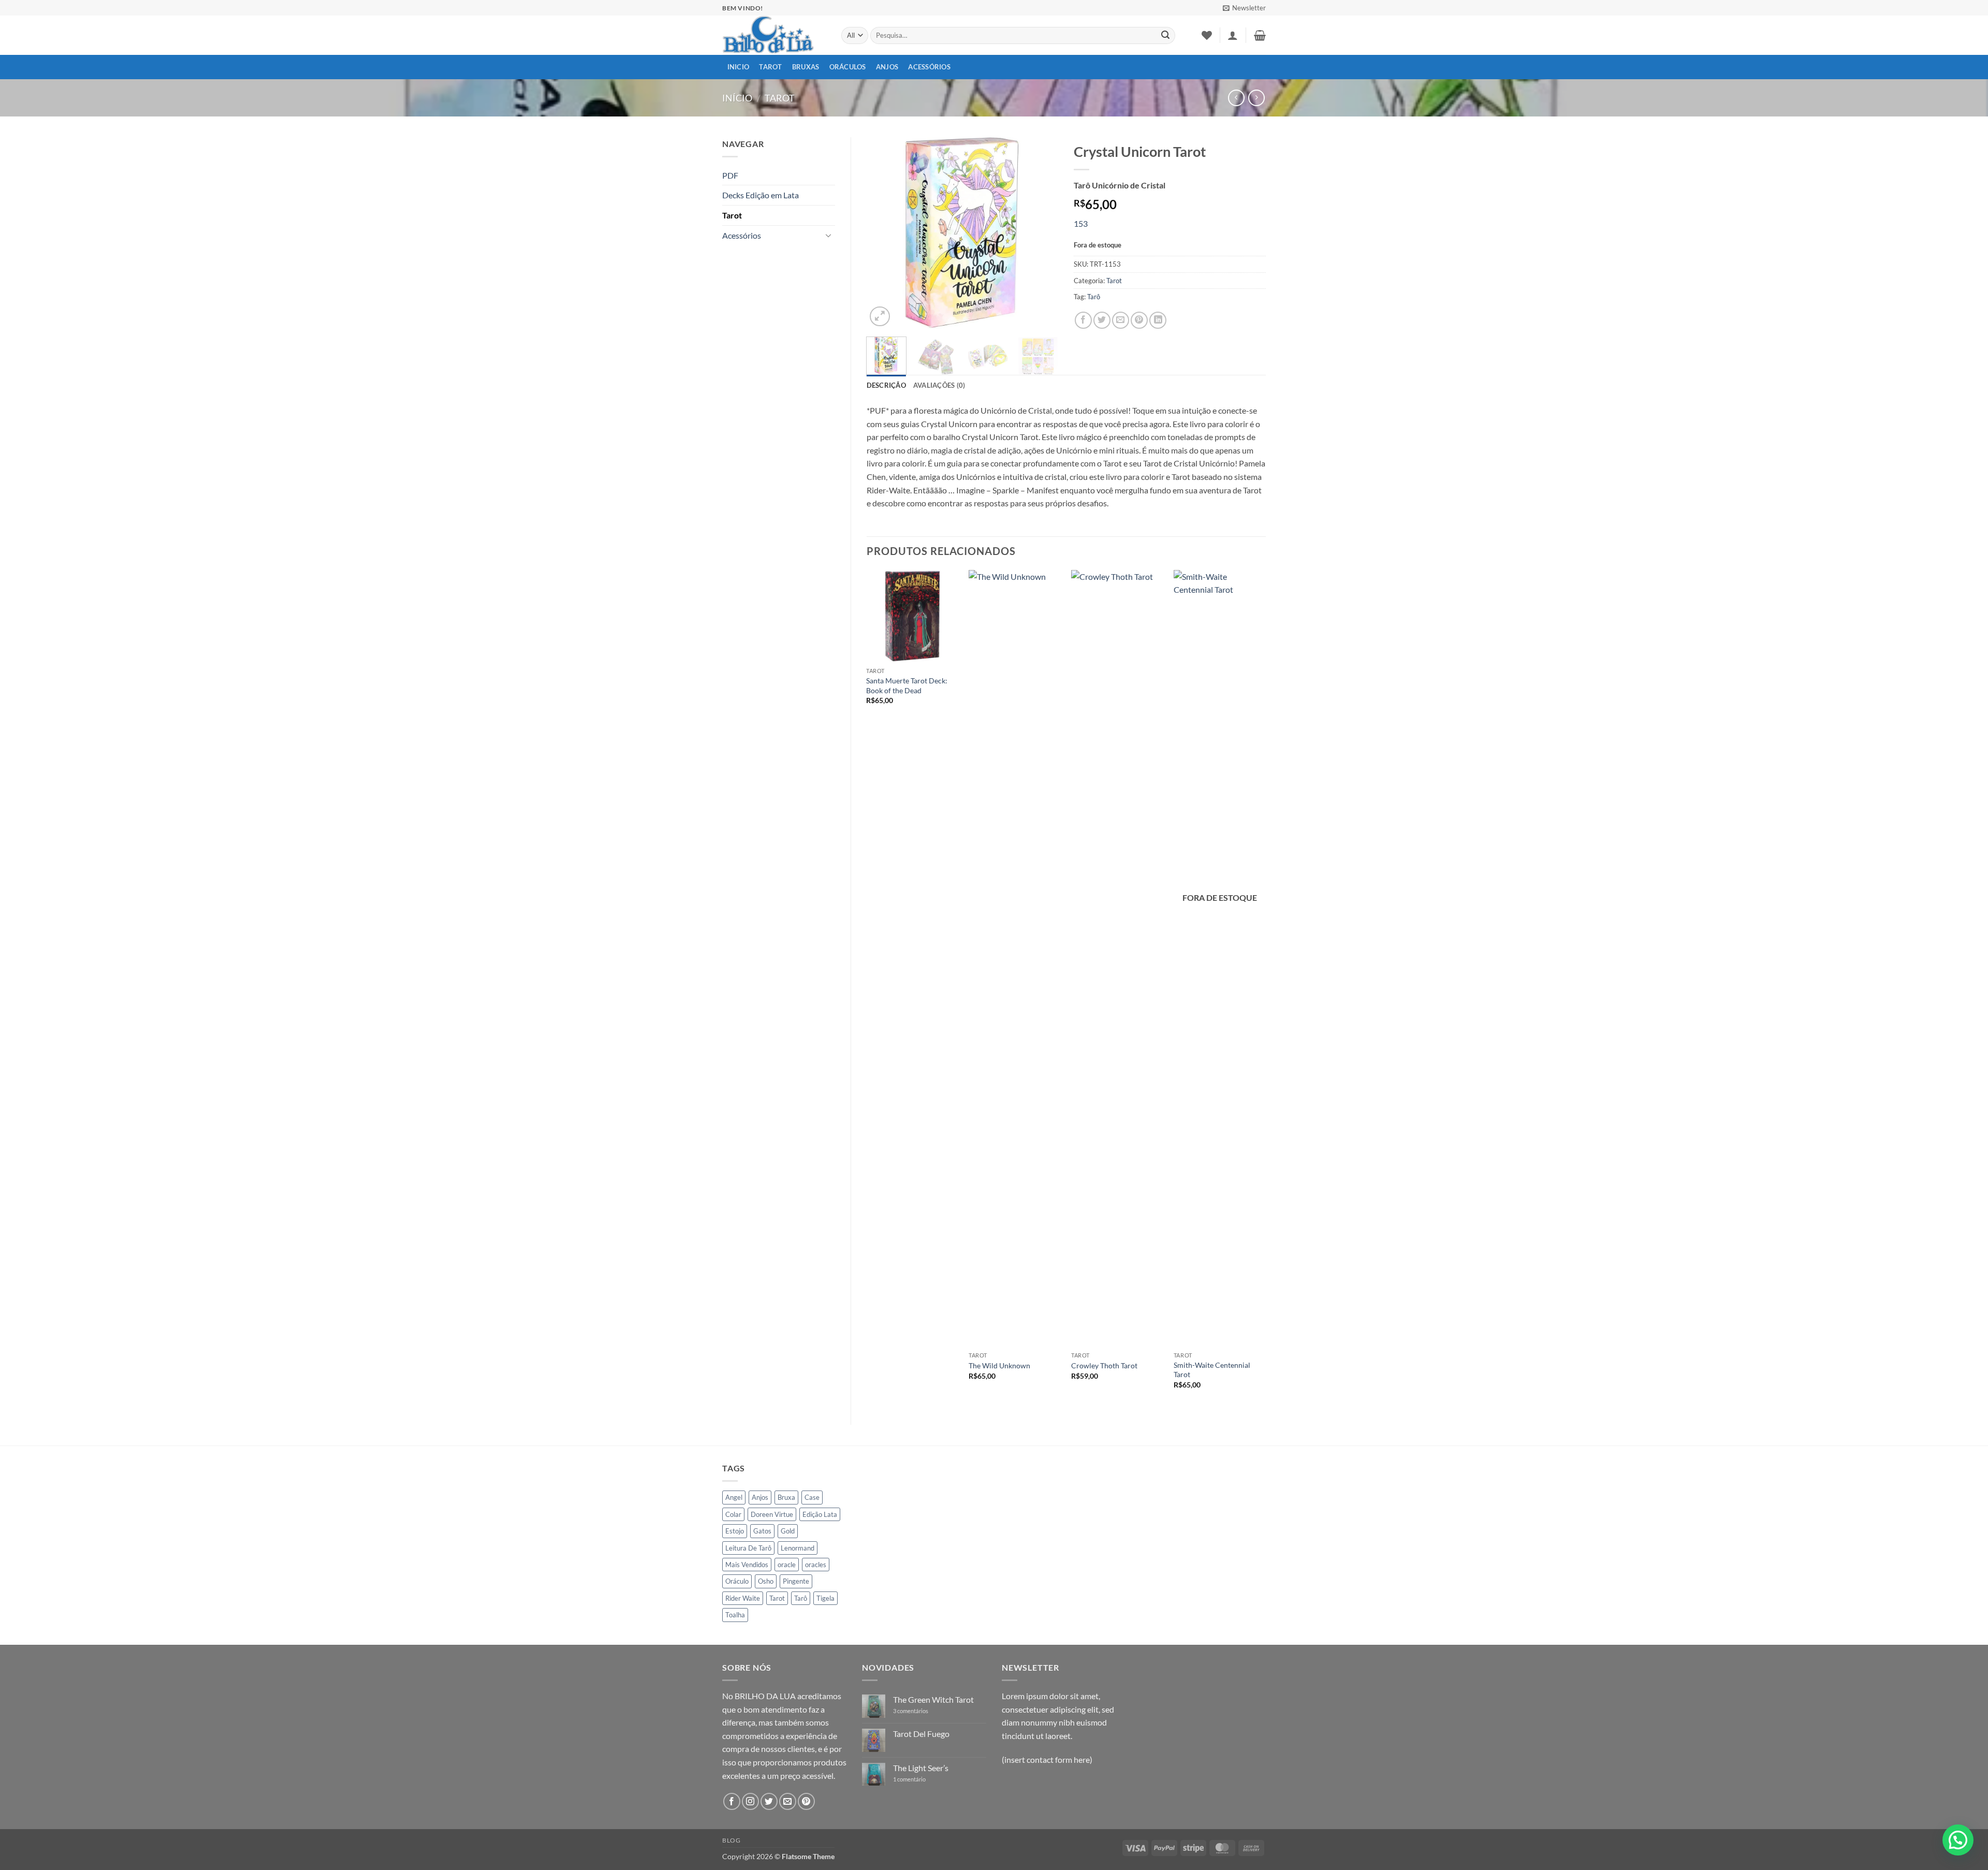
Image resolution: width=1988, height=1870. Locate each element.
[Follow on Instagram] (750, 1801)
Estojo (735, 1531)
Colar (733, 1514)
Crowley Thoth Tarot (1104, 1365)
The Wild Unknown (999, 1365)
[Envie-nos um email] (788, 1801)
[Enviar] (1165, 36)
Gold (788, 1531)
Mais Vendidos (747, 1565)
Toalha (735, 1615)
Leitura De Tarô (748, 1548)
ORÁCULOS (848, 67)
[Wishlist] (1207, 35)
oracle (787, 1565)
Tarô (1094, 297)
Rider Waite (743, 1598)
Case (812, 1497)
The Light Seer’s (921, 1768)
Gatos (762, 1531)
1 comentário (917, 1779)
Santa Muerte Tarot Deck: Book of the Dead (907, 685)
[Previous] (883, 233)
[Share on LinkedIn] (1158, 320)
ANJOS (887, 67)
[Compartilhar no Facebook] (1083, 320)
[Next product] (1236, 98)
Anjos (760, 1497)
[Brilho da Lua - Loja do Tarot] (774, 35)
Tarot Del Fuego (921, 1734)
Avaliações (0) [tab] (939, 385)
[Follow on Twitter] (769, 1801)
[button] (1244, 8)
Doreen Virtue (772, 1514)
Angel (734, 1497)
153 (1081, 223)
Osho (766, 1581)
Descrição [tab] (886, 385)
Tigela (825, 1598)
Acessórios (929, 67)
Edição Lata (820, 1514)
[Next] (1042, 233)
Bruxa (786, 1497)
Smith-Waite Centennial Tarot (1212, 1370)
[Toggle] (829, 235)
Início (737, 98)
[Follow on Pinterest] (806, 1801)
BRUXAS (806, 67)
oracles (816, 1565)
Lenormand (798, 1548)
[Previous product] (1256, 98)
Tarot (770, 67)
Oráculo (737, 1581)
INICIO (739, 67)
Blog (731, 1840)
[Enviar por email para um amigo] (1121, 320)
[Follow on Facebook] (732, 1801)
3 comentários (918, 1711)
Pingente (796, 1581)
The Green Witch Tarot (933, 1699)
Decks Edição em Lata (761, 195)
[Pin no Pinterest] (1139, 320)
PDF (730, 175)
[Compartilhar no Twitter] (1102, 320)
